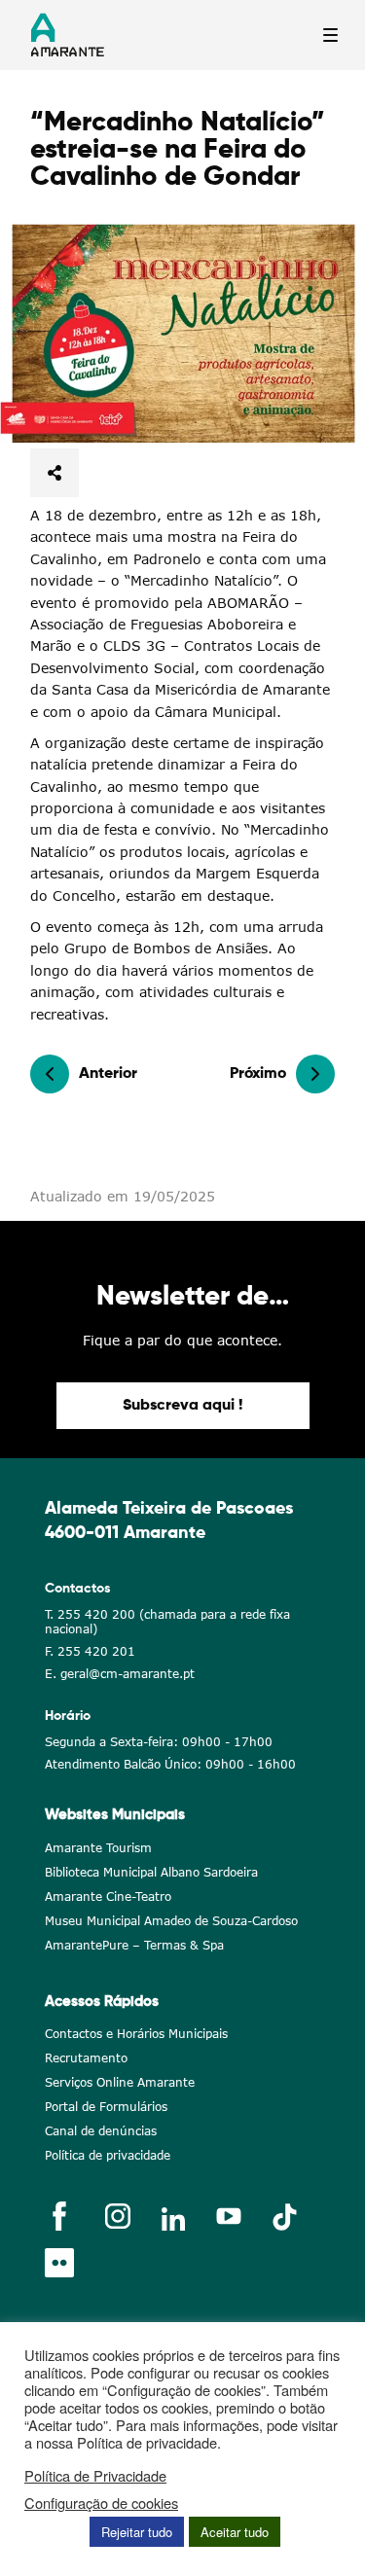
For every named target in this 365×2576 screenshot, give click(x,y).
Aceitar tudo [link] (235, 2532)
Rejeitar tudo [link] (137, 2532)
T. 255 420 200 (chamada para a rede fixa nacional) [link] (167, 1622)
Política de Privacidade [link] (95, 2476)
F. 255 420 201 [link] (90, 1651)
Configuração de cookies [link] (101, 2503)
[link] (182, 333)
